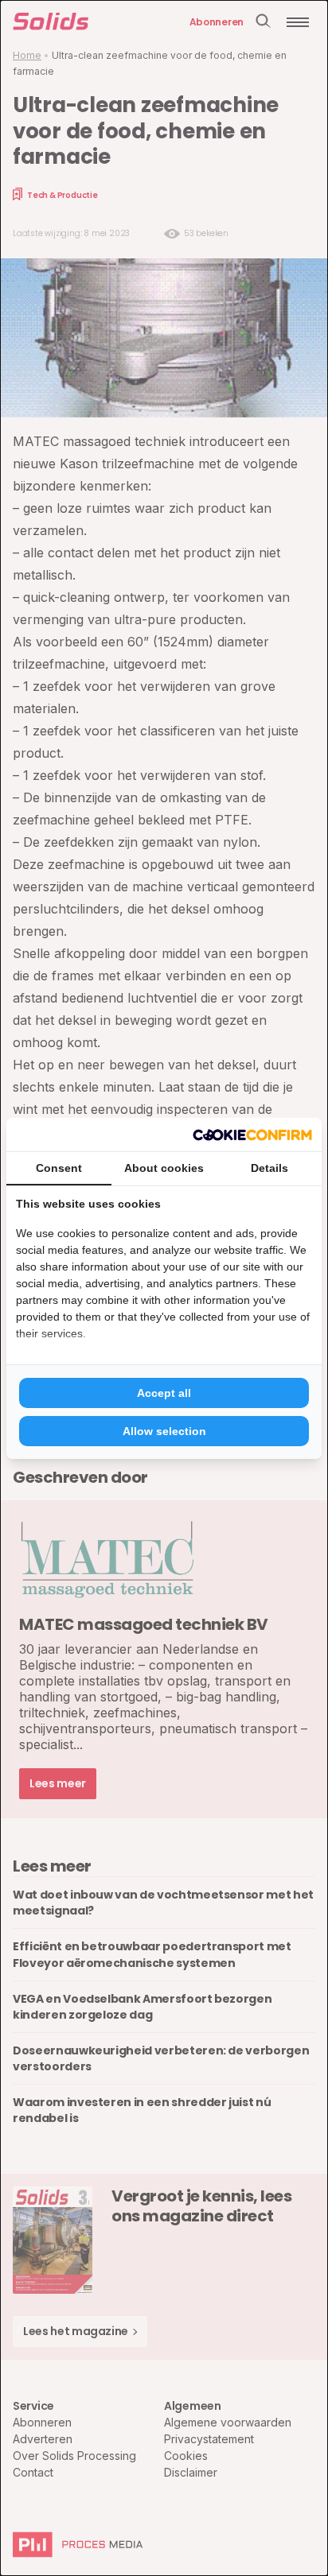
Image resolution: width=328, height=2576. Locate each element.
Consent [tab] (59, 1168)
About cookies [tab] (164, 1168)
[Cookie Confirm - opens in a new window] (252, 1135)
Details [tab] (269, 1168)
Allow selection (164, 1431)
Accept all (164, 1393)
